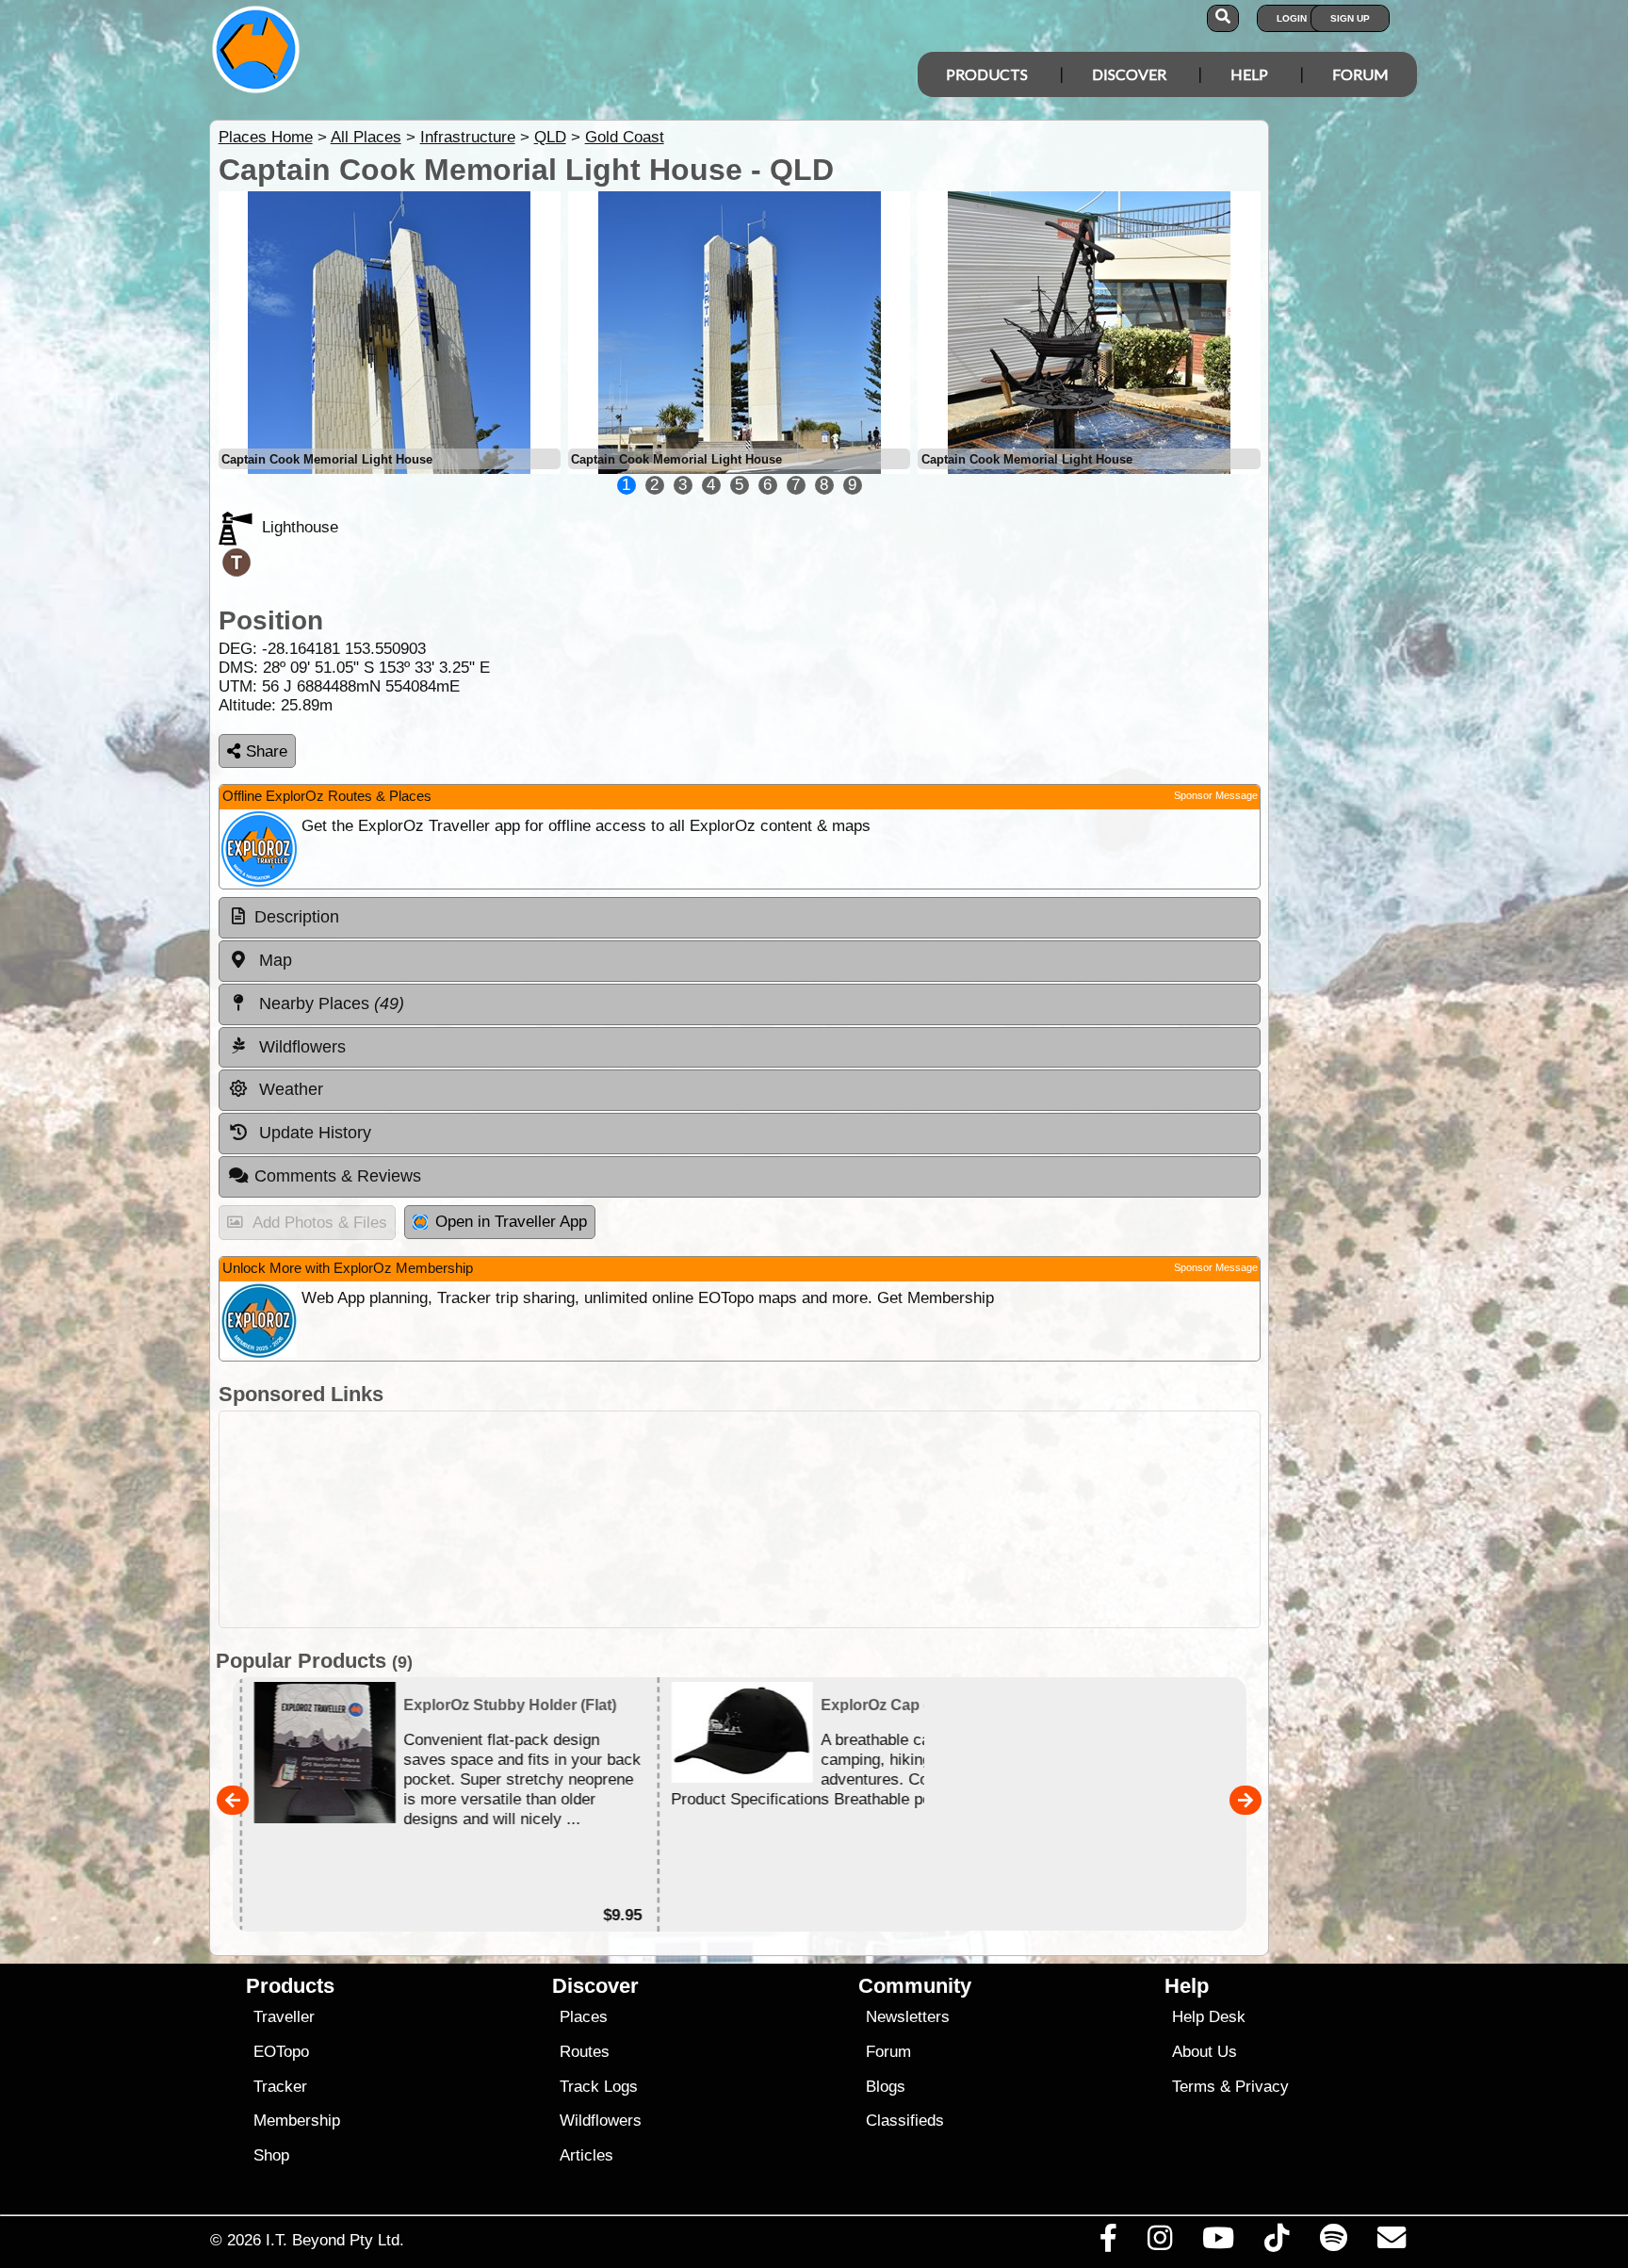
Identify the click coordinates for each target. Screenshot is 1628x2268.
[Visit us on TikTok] (1277, 2243)
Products (987, 74)
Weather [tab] (289, 1089)
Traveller (284, 2017)
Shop (271, 2155)
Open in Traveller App (511, 1222)
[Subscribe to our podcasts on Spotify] (1333, 2243)
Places (584, 2017)
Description (297, 917)
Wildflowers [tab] (300, 1047)
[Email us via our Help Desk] (1391, 2243)
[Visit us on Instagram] (1159, 2243)
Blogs (886, 2087)
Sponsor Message (1216, 795)
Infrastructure (468, 137)
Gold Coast (625, 137)
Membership (297, 2121)
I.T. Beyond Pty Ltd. (335, 2240)
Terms (1194, 2087)
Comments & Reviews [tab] (338, 1176)
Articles (586, 2155)
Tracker (280, 2087)
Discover (1129, 74)
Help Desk (1209, 2017)
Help (1249, 74)
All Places (366, 137)
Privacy (1262, 2087)
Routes (585, 2052)
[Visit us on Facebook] (1108, 2243)
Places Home (266, 137)
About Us (1205, 2052)
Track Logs (599, 2087)
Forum (1360, 74)
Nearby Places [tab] (329, 1003)
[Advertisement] (740, 1519)
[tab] (740, 918)
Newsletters (908, 2017)
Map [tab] (273, 960)
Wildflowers (601, 2121)
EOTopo (281, 2052)
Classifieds (905, 2121)
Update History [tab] (313, 1133)
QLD (550, 137)
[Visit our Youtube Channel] (1219, 2243)
